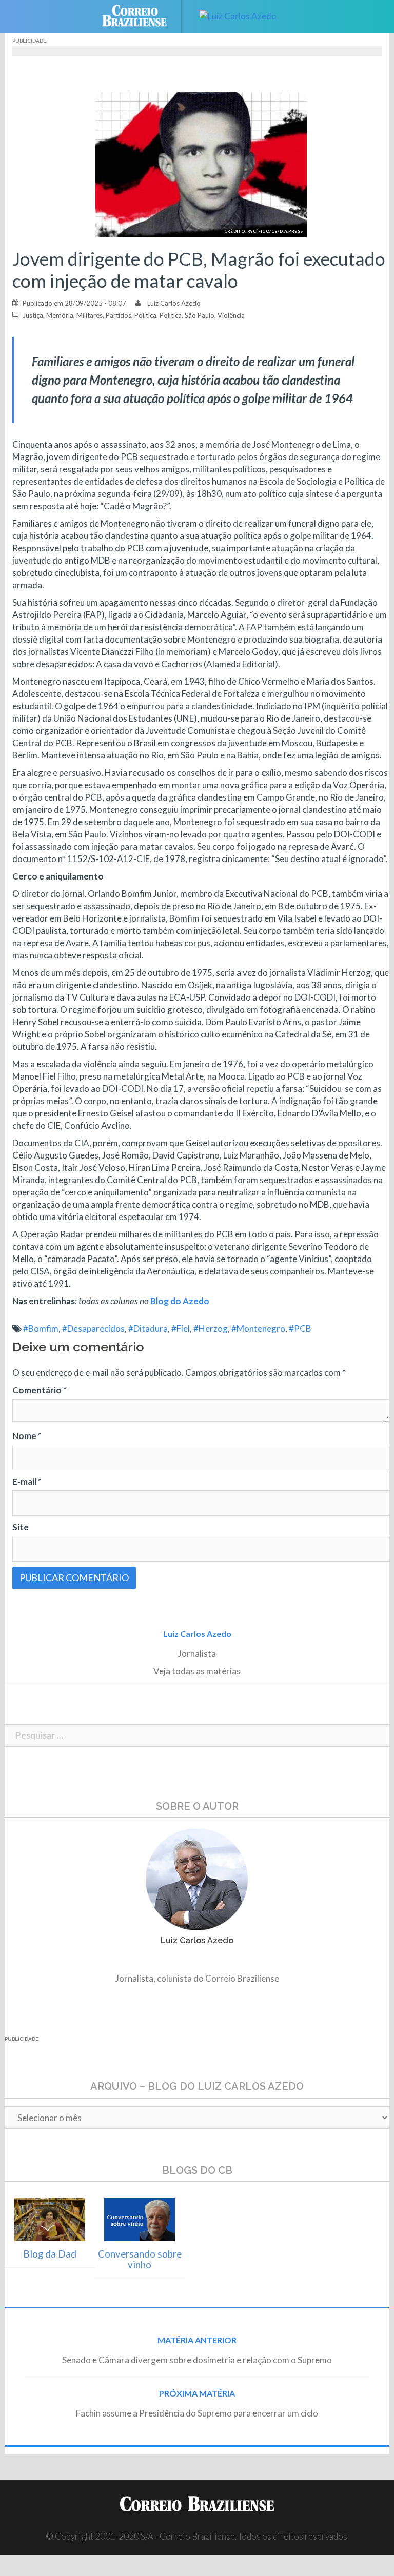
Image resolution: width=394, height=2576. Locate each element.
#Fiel (181, 1329)
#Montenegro (258, 1329)
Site (21, 1527)
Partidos (119, 315)
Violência (231, 315)
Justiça (33, 315)
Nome (27, 1436)
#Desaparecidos (93, 1329)
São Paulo (200, 315)
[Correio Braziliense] (142, 15)
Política (145, 315)
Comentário (40, 1390)
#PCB (300, 1329)
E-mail (27, 1481)
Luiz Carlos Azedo (174, 303)
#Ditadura (148, 1329)
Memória (60, 315)
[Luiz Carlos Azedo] (238, 15)
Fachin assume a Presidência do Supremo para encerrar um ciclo (197, 2413)
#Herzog (211, 1329)
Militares (90, 315)
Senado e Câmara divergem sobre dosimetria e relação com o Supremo (197, 2360)
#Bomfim (41, 1329)
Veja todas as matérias (197, 1671)
